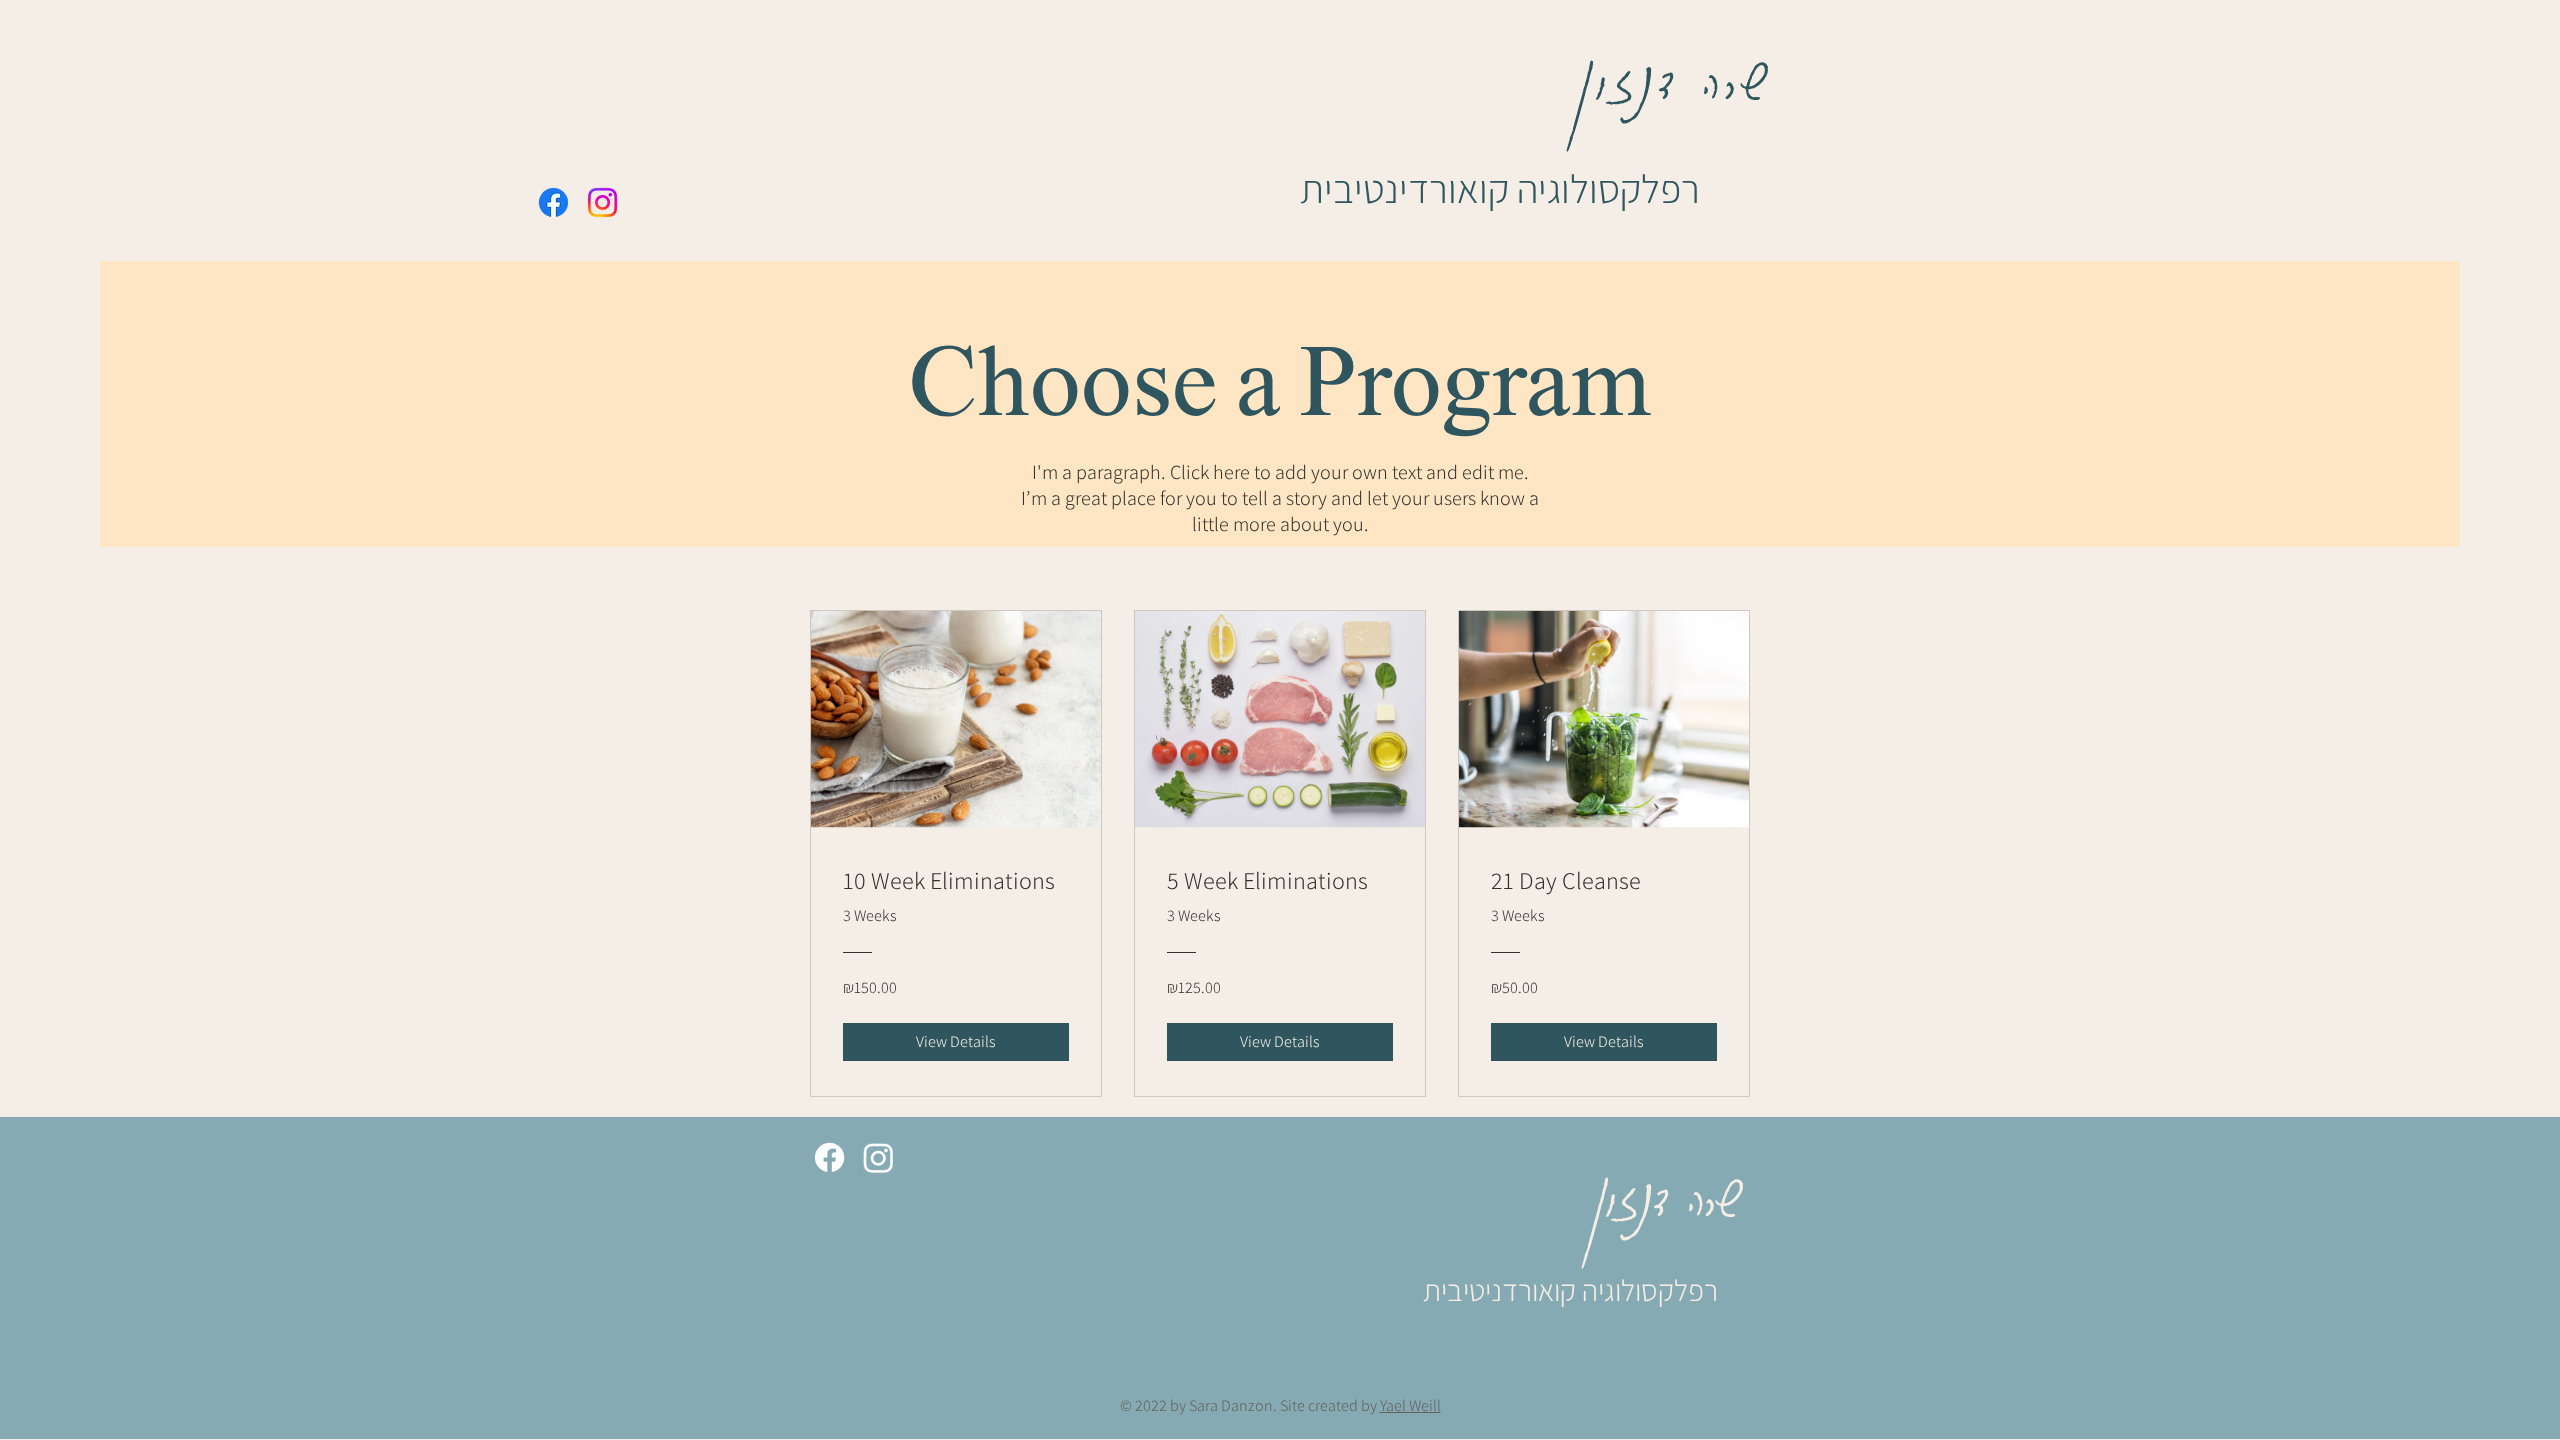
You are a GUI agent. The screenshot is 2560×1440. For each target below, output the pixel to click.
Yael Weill (1410, 1405)
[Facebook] (553, 202)
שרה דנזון (1675, 70)
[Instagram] (602, 202)
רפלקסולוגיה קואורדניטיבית (1570, 1290)
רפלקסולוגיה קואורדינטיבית (1500, 188)
